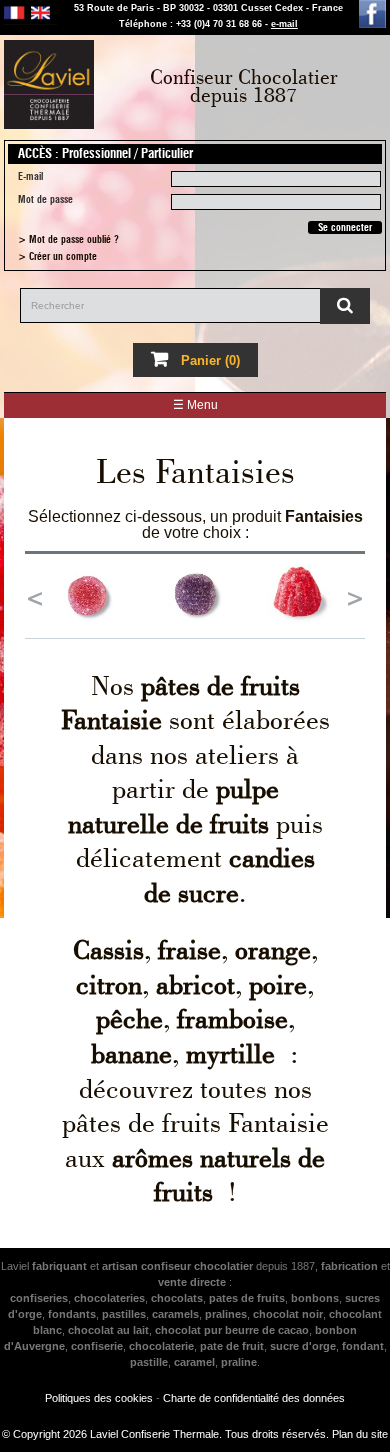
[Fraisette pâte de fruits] (86, 596)
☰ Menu (195, 405)
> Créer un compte (57, 256)
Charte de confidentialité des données (254, 1398)
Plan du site (360, 1434)
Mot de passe (45, 199)
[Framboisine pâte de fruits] (304, 596)
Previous (35, 596)
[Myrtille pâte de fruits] (195, 596)
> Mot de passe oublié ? (68, 239)
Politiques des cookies (99, 1398)
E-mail (30, 176)
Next (355, 596)
